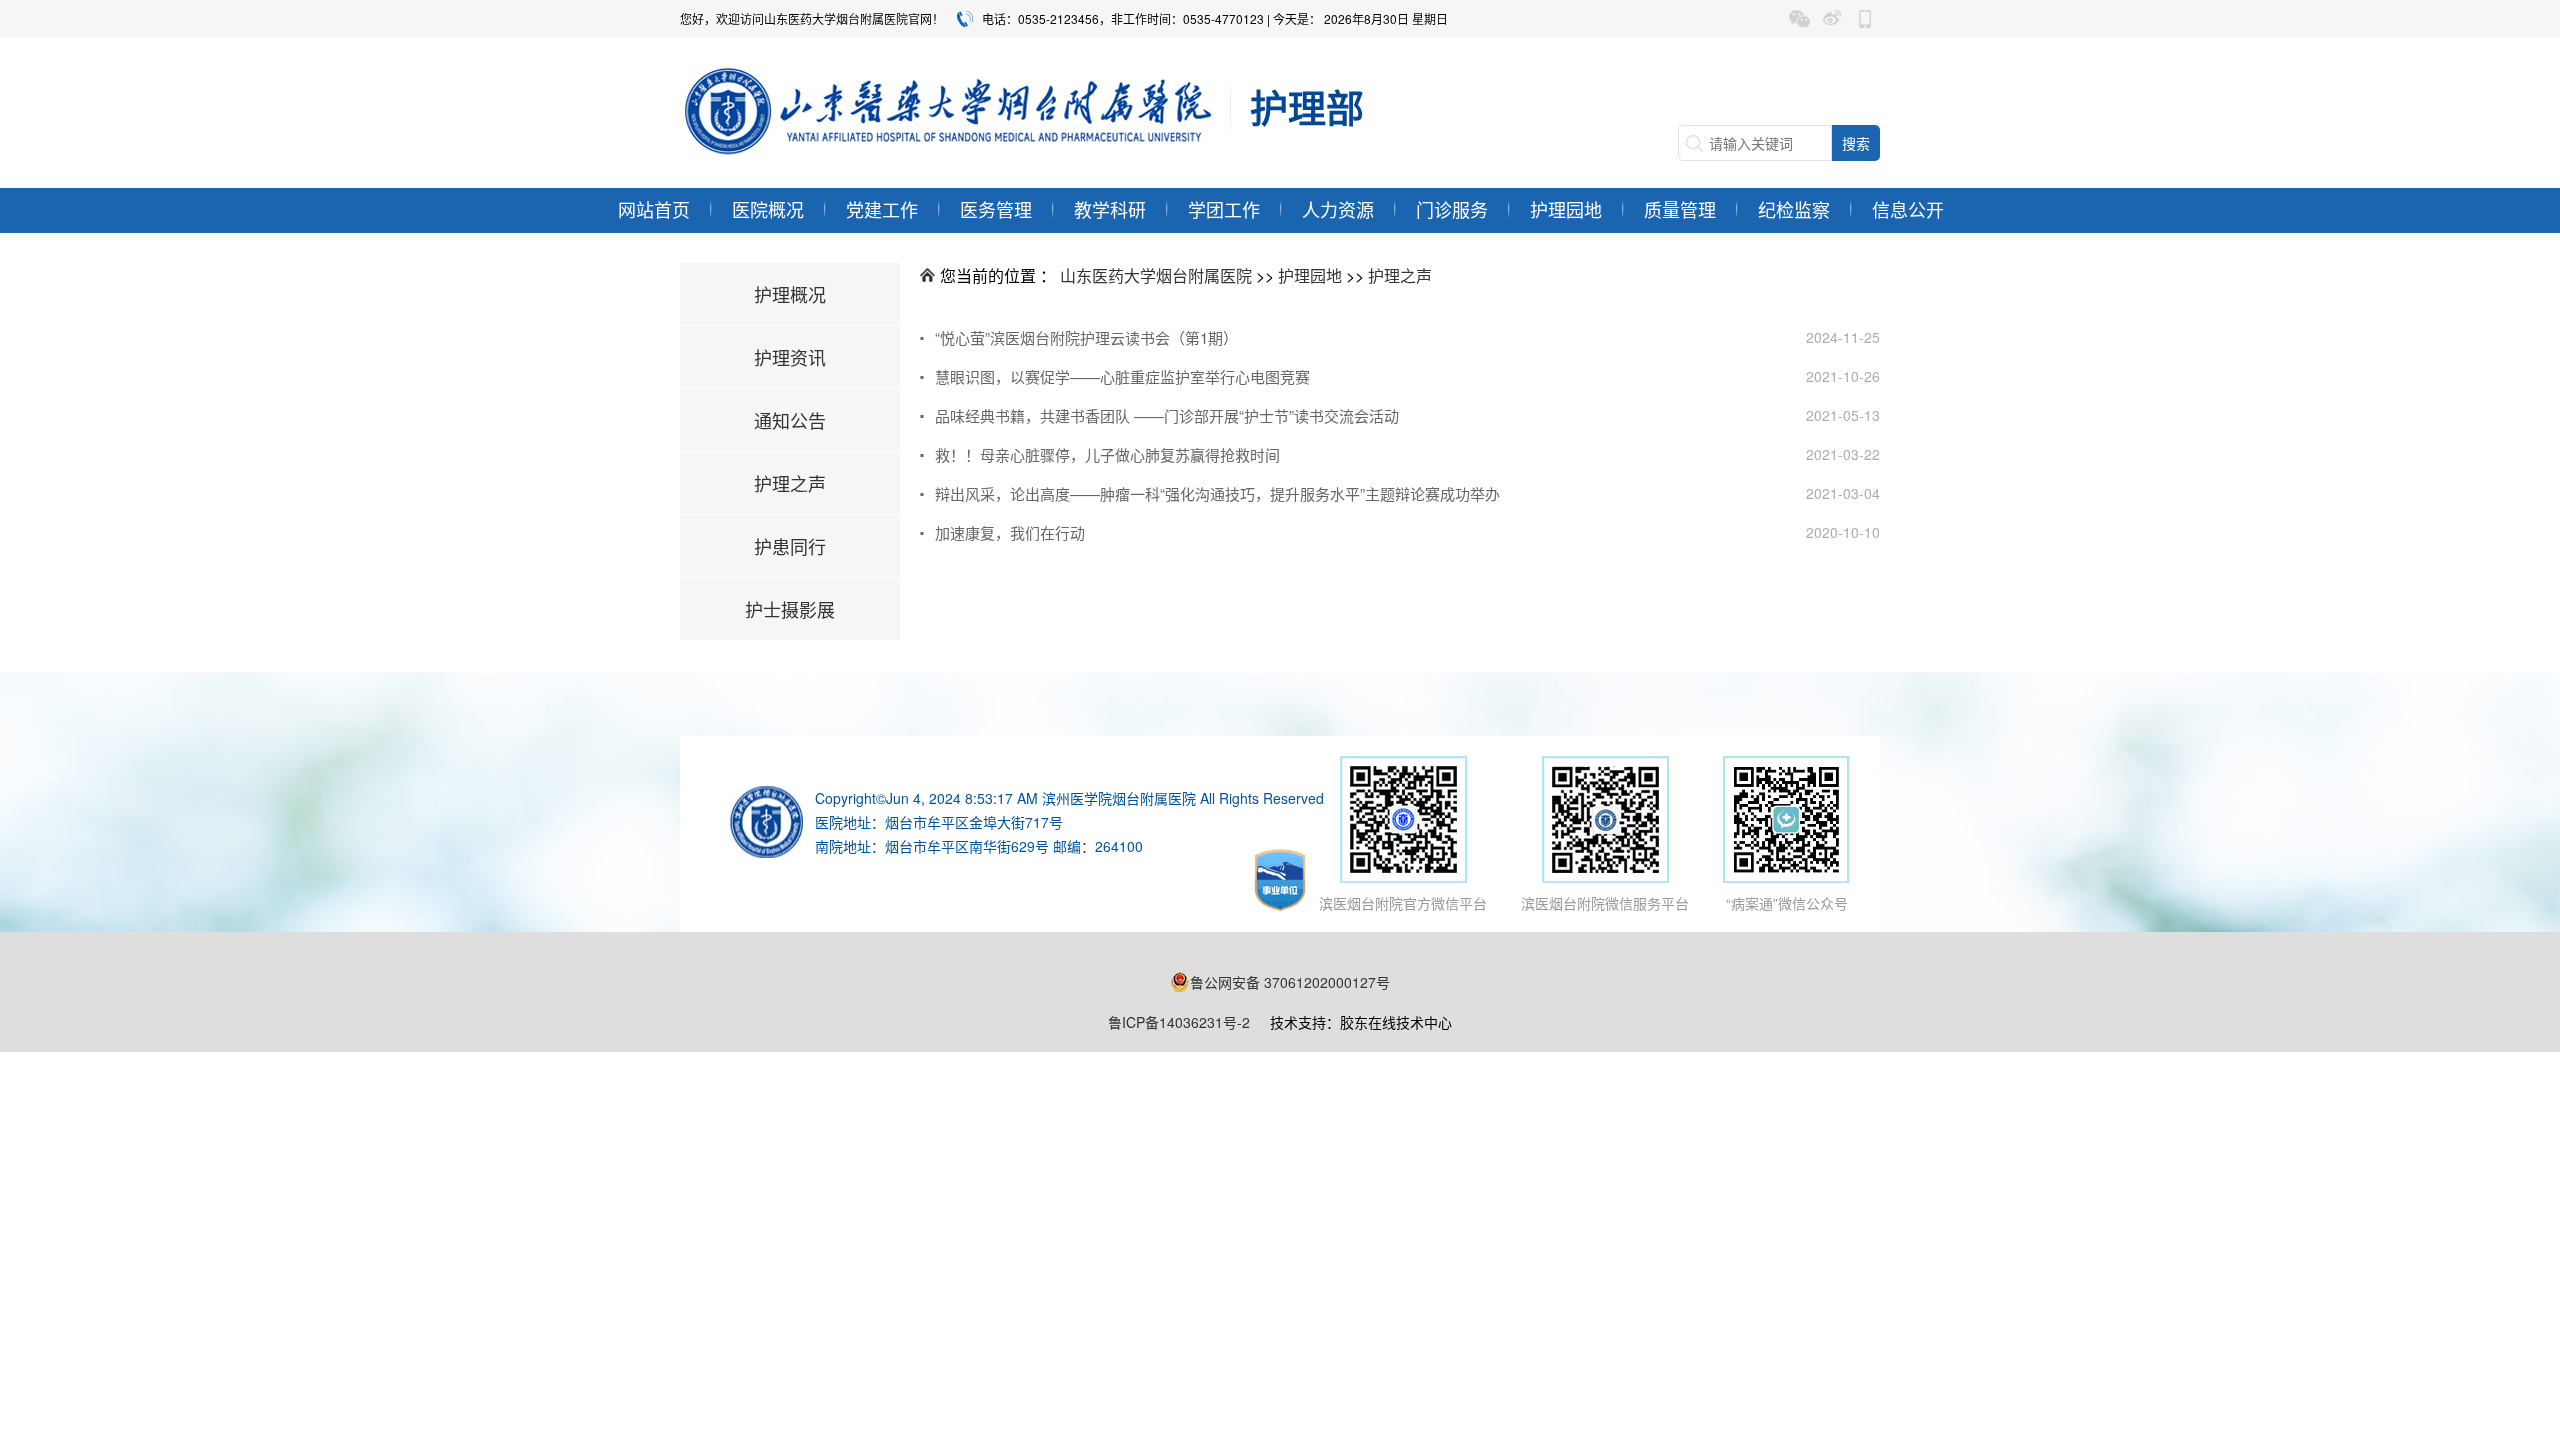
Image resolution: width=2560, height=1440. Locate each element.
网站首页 (654, 209)
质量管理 (1680, 209)
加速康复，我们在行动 (1010, 532)
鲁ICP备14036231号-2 (1179, 1022)
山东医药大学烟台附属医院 (1156, 275)
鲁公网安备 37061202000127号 (1290, 982)
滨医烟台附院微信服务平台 (1605, 903)
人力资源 (1338, 209)
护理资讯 (790, 357)
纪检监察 (1794, 209)
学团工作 (1224, 209)
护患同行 (790, 546)
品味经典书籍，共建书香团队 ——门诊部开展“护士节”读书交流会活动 (1167, 415)
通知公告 (790, 420)
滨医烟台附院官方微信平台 (1403, 903)
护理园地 (1566, 209)
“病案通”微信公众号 (1787, 903)
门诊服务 (1452, 209)
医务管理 (996, 209)
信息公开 (1908, 209)
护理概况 (790, 294)
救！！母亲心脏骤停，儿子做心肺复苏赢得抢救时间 (1107, 454)
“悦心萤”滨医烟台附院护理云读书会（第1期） (1086, 337)
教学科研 (1110, 209)
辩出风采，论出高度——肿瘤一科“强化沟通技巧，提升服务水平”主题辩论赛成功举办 (1217, 493)
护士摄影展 (790, 609)
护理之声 (790, 483)
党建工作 (882, 209)
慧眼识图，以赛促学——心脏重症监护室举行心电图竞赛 (1122, 376)
